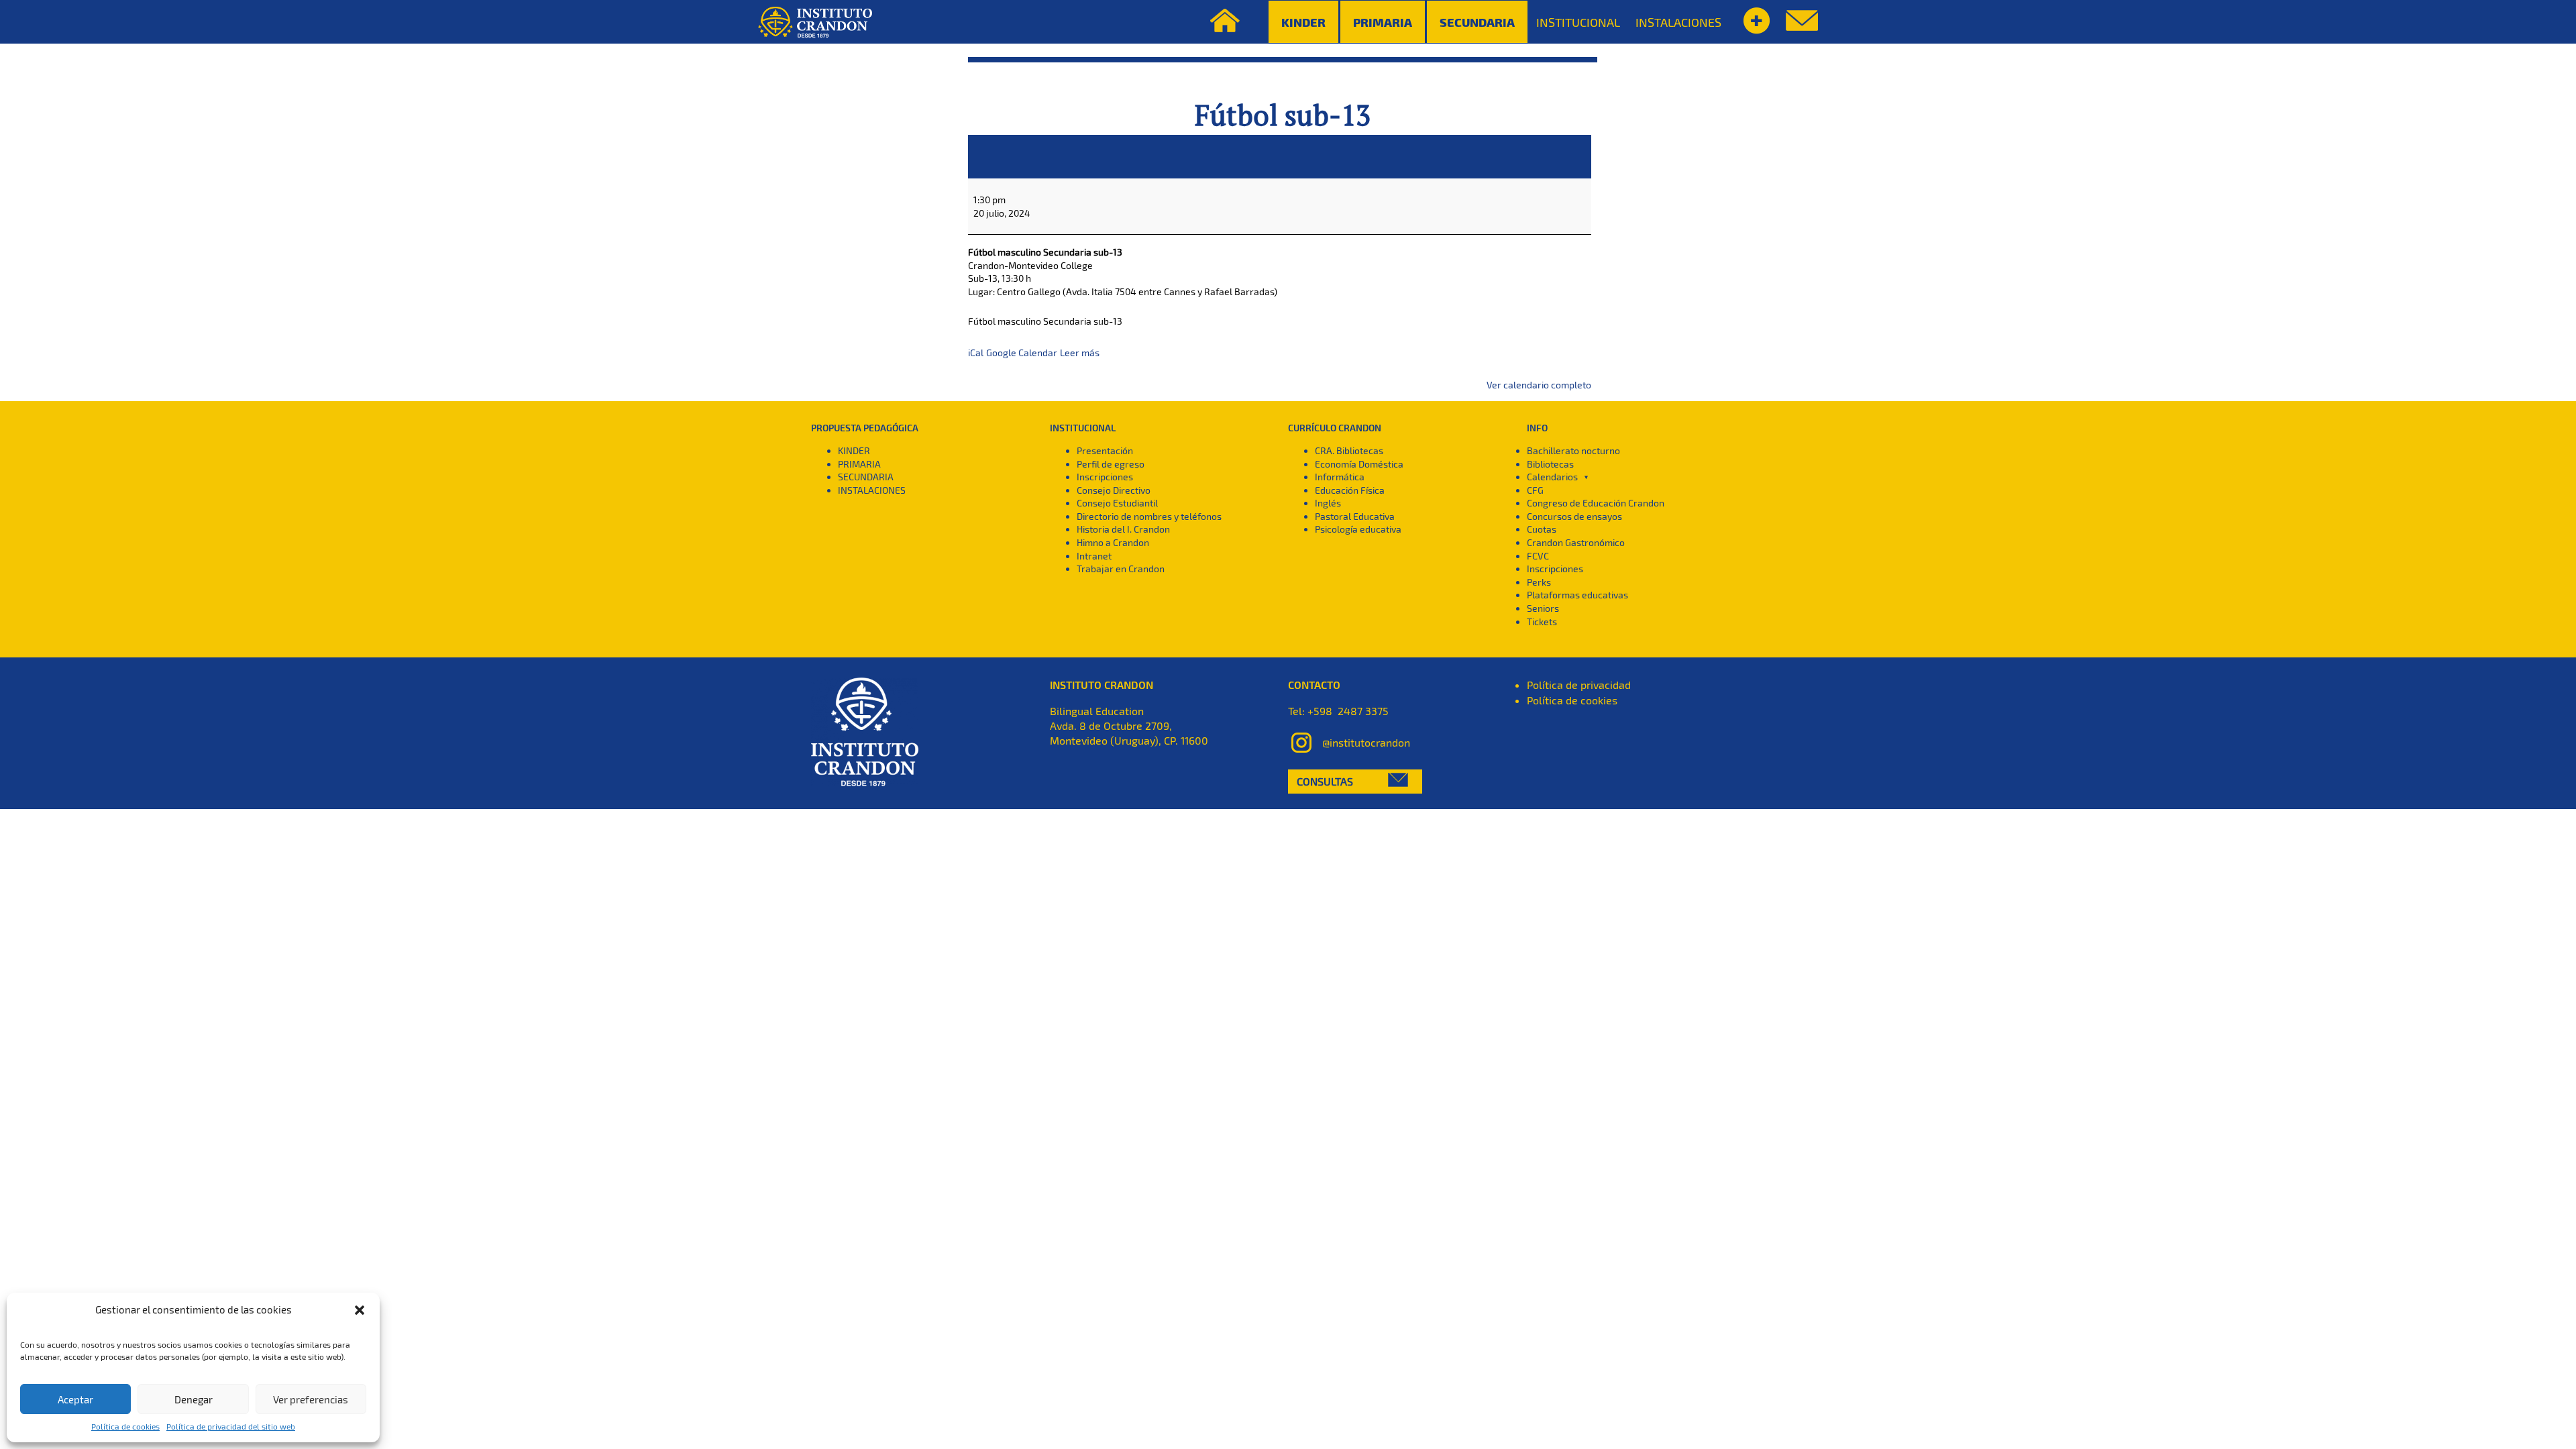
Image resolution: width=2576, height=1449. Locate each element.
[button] (360, 1310)
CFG (1535, 490)
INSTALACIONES (1678, 22)
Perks (1539, 582)
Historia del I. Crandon (1123, 529)
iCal (976, 353)
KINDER (854, 450)
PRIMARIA (859, 464)
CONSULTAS (1325, 781)
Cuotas (1542, 529)
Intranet (1094, 556)
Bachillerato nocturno (1573, 450)
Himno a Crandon (1113, 542)
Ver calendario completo (1539, 385)
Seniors (1543, 608)
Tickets (1542, 622)
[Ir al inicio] (815, 22)
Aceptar (75, 1399)
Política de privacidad (1579, 685)
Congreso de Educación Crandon (1596, 503)
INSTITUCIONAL (1578, 22)
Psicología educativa (1358, 529)
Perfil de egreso (1111, 464)
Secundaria (1477, 22)
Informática (1340, 477)
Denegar (194, 1399)
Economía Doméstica (1359, 464)
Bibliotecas (1550, 464)
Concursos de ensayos (1574, 516)
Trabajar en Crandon (1121, 569)
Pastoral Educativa (1355, 516)
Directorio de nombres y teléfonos (1149, 516)
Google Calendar (1022, 353)
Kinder (1303, 22)
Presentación (1105, 450)
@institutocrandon (1366, 742)
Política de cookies (125, 1426)
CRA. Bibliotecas (1349, 450)
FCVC (1538, 556)
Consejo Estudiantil (1117, 503)
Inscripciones (1105, 477)
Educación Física (1350, 490)
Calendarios (1552, 477)
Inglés (1328, 503)
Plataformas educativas (1577, 595)
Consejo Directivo (1114, 490)
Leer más (1080, 353)
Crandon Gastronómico (1576, 542)
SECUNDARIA (866, 477)
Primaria (1383, 22)
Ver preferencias (311, 1399)
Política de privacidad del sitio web (231, 1426)
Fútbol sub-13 (1283, 115)
